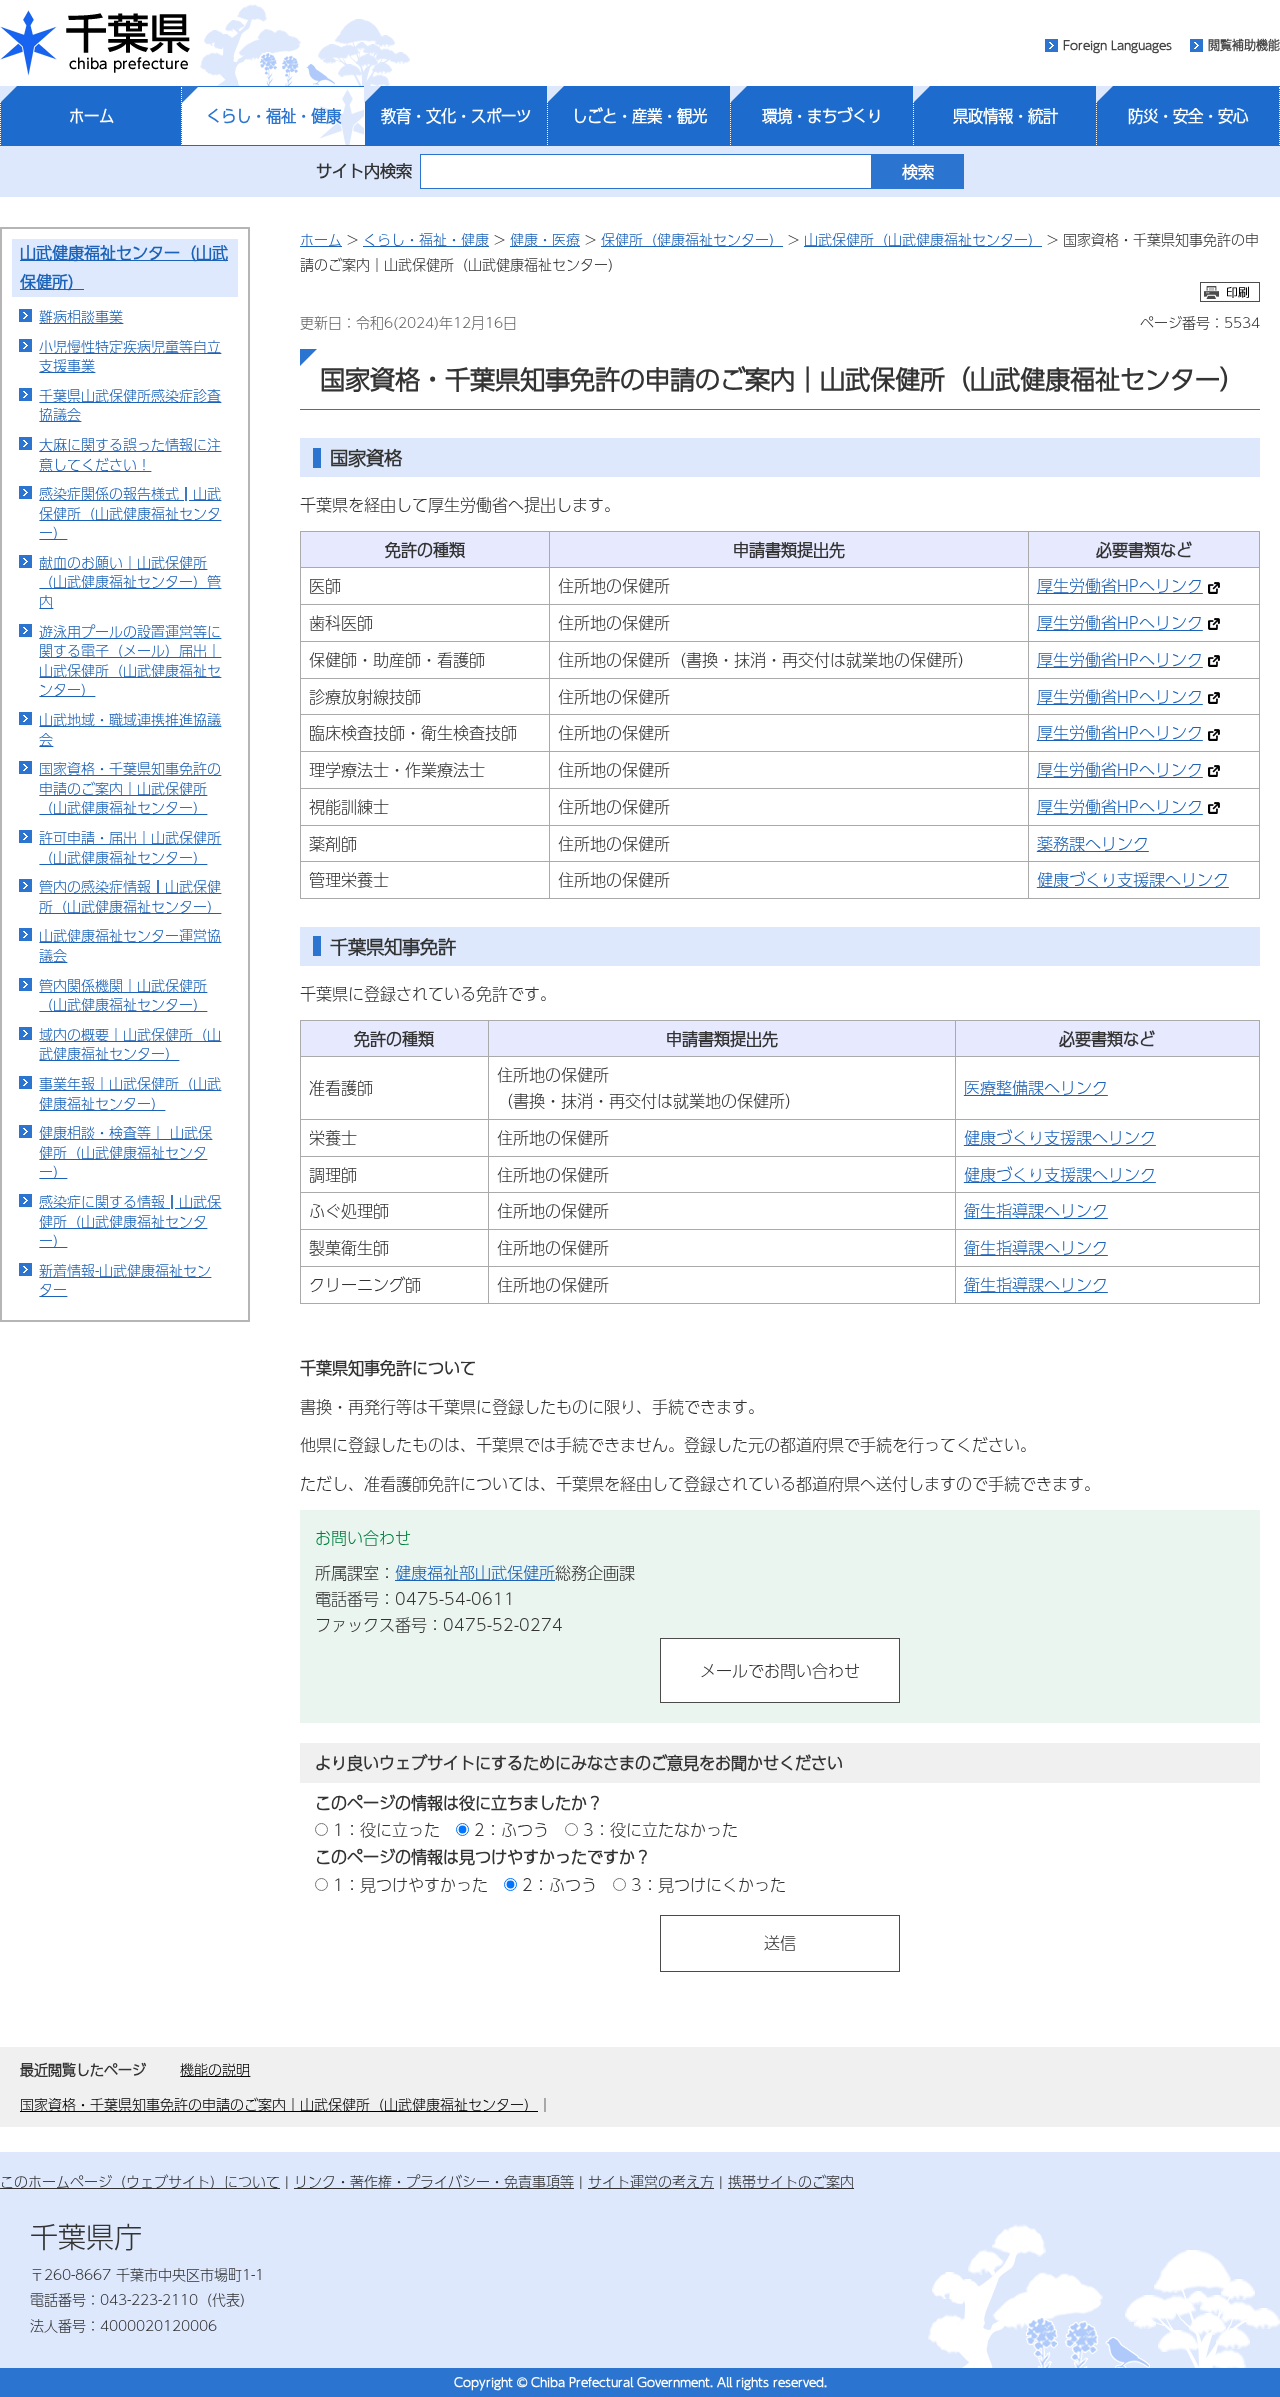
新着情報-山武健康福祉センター (125, 1280)
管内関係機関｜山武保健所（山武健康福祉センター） (123, 995)
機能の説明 (215, 2069)
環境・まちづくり (822, 116)
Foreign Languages (1117, 45)
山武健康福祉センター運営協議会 (130, 945)
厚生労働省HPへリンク (1120, 585)
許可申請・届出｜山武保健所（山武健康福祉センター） (130, 847)
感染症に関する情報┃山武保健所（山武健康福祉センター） (130, 1220)
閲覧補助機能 (1244, 45)
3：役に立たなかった (660, 1829)
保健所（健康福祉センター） (692, 239)
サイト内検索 (364, 170)
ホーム (91, 116)
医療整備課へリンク (1036, 1087)
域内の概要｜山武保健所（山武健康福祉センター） (130, 1044)
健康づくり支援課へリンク (1133, 879)
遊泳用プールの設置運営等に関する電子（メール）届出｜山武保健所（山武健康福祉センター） (130, 660)
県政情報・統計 (1005, 116)
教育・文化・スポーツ (456, 116)
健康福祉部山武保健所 (475, 1572)
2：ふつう (511, 1829)
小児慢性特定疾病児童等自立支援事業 (130, 356)
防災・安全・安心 (1188, 116)
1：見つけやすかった (410, 1884)
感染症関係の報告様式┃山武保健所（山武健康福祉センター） (130, 512)
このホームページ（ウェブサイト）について (140, 2181)
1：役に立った (386, 1829)
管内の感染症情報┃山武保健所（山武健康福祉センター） (130, 896)
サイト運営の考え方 (651, 2181)
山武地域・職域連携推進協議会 (130, 729)
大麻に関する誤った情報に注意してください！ (130, 454)
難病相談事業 (81, 316)
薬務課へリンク (1093, 843)
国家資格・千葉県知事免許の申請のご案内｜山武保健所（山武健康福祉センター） (130, 787)
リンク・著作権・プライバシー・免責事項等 (434, 2181)
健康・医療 (545, 239)
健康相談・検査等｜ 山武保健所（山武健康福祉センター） (125, 1151)
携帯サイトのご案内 (791, 2181)
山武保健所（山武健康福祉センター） (923, 239)
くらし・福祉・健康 (273, 116)
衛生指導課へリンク (1036, 1210)
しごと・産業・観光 (639, 116)
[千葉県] (95, 43)
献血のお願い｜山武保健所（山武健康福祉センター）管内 (130, 581)
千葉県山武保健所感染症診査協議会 (130, 405)
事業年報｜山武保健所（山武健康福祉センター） (130, 1093)
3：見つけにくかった (708, 1884)
